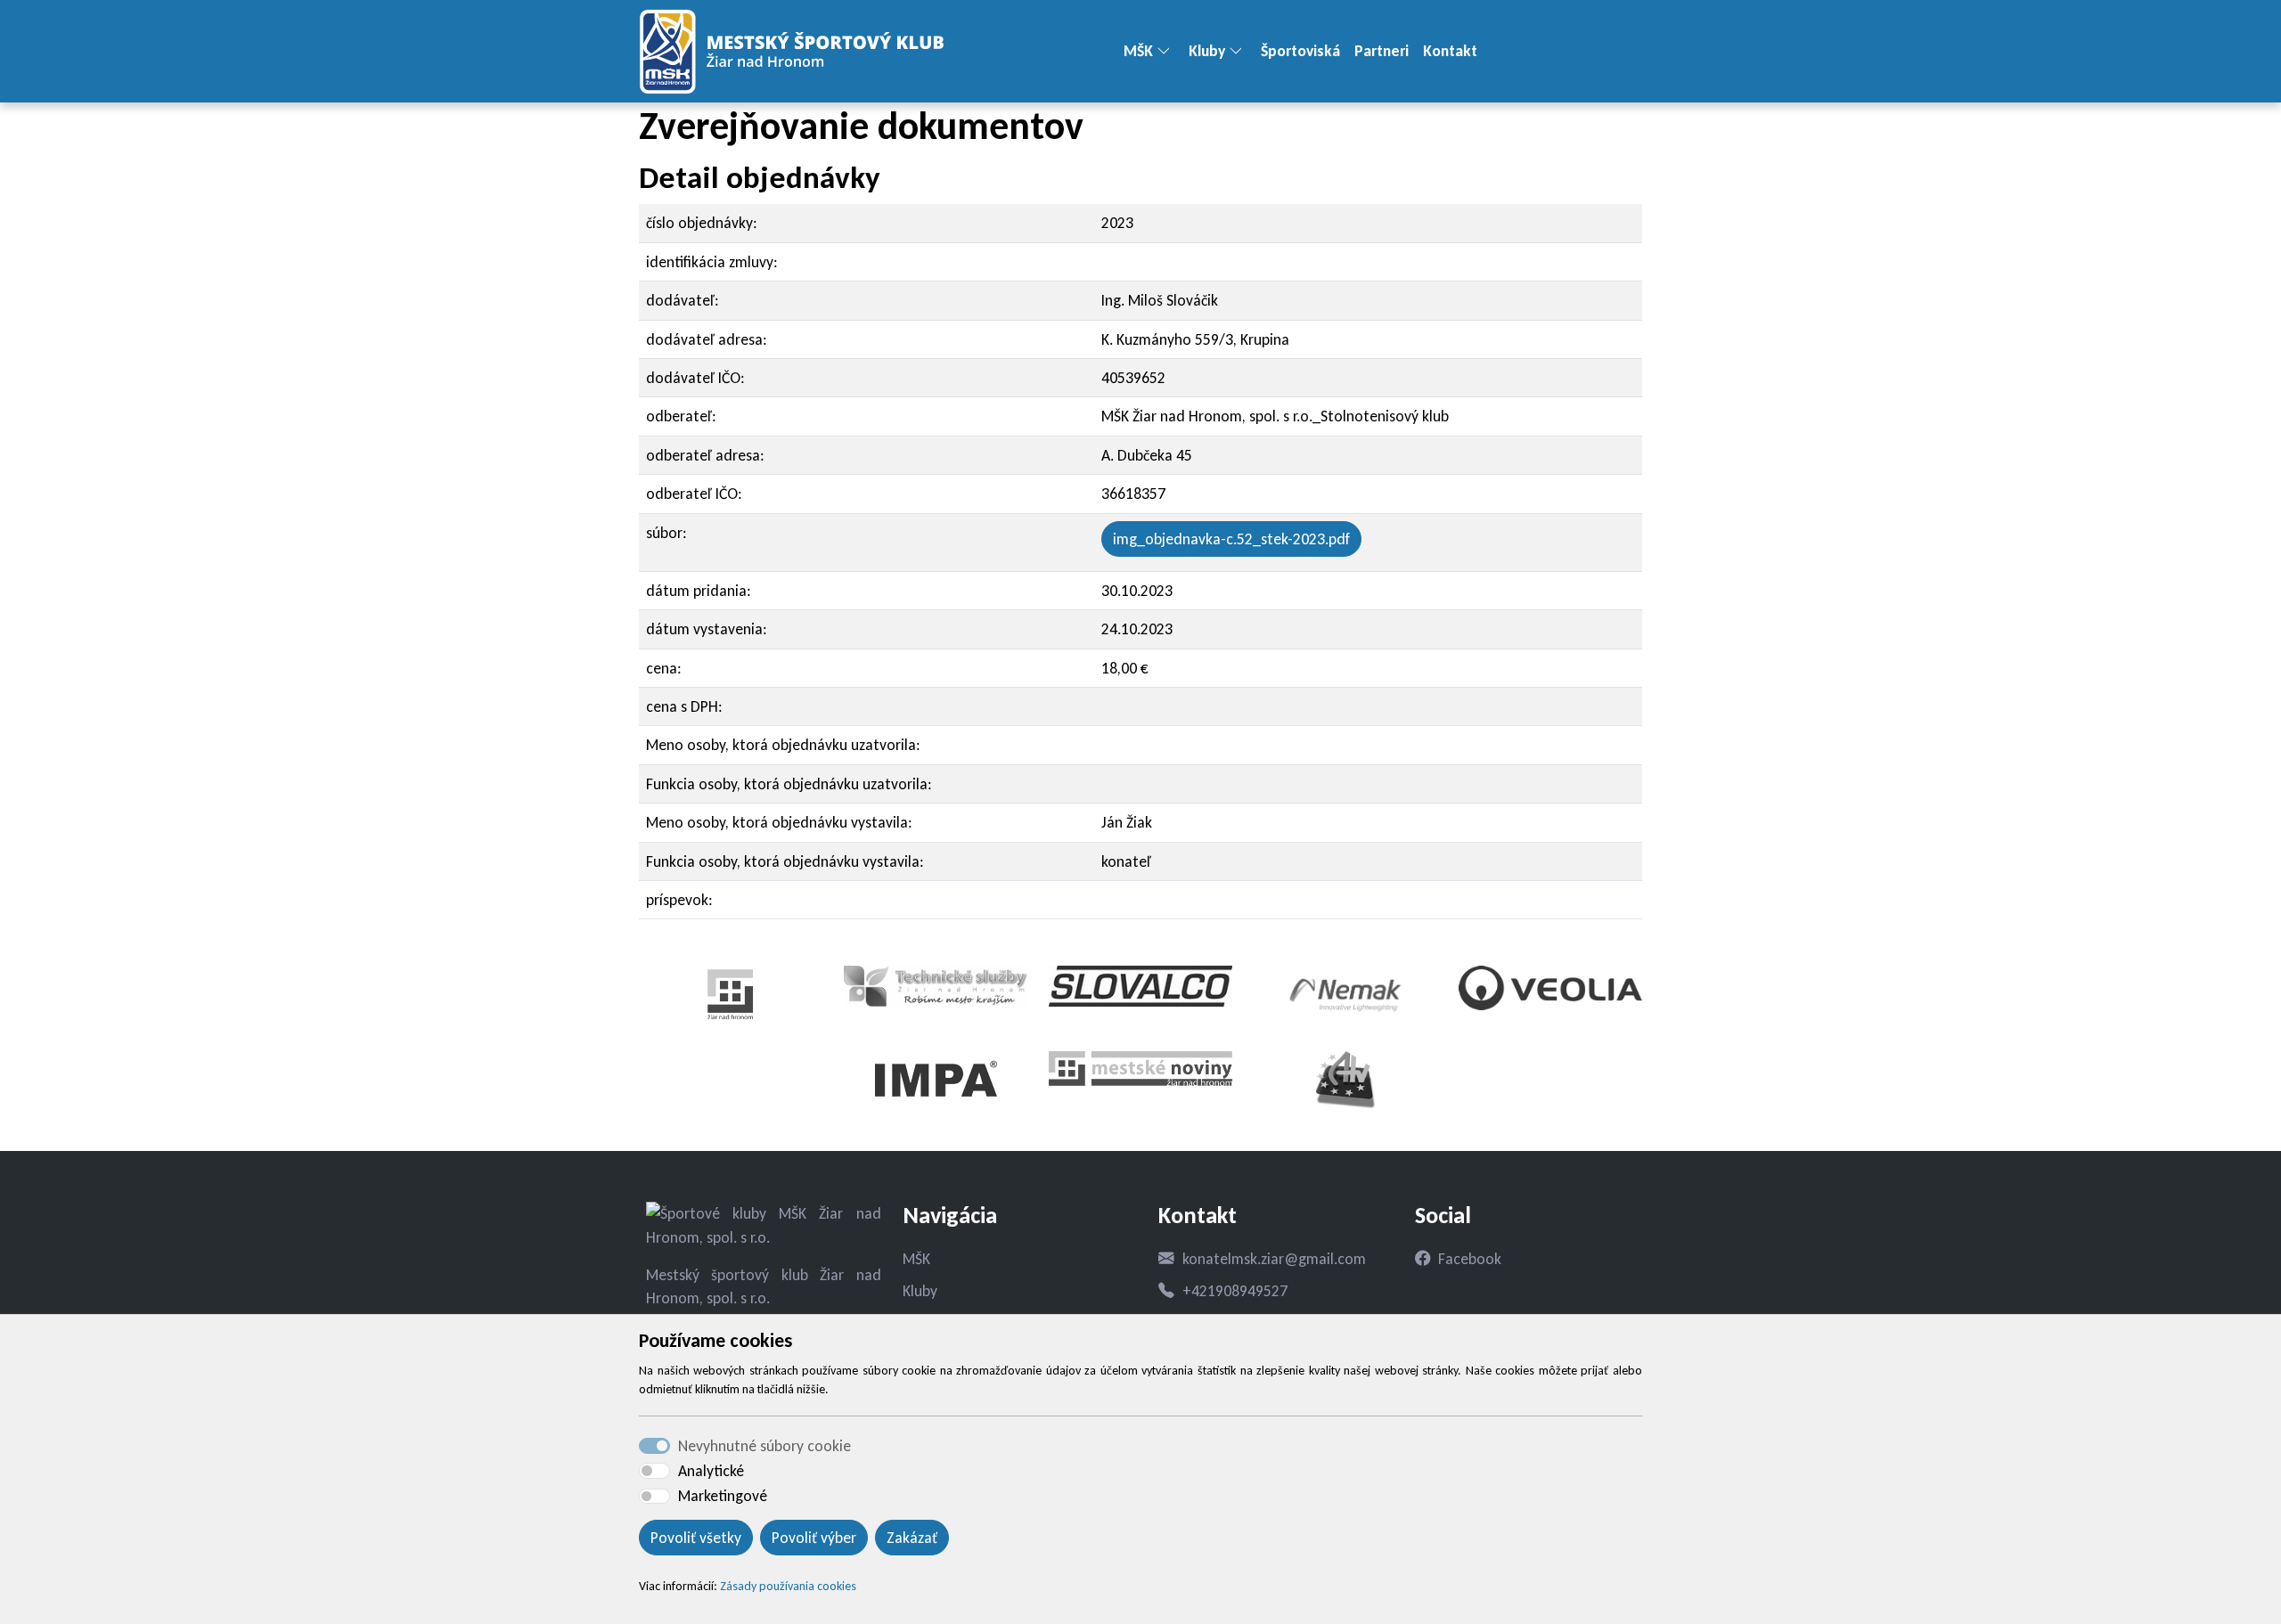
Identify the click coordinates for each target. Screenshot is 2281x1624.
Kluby (920, 1291)
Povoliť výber (814, 1538)
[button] (1171, 52)
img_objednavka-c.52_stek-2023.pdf (1231, 539)
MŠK (916, 1259)
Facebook (1470, 1259)
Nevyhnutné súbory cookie (764, 1446)
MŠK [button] (1138, 51)
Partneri (1382, 51)
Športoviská (1300, 51)
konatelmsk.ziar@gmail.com (1274, 1259)
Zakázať (912, 1538)
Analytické (711, 1471)
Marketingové (723, 1496)
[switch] (654, 1471)
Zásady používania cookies (788, 1586)
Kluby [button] (1207, 51)
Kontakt (1450, 51)
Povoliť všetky (696, 1538)
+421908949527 (1235, 1291)
